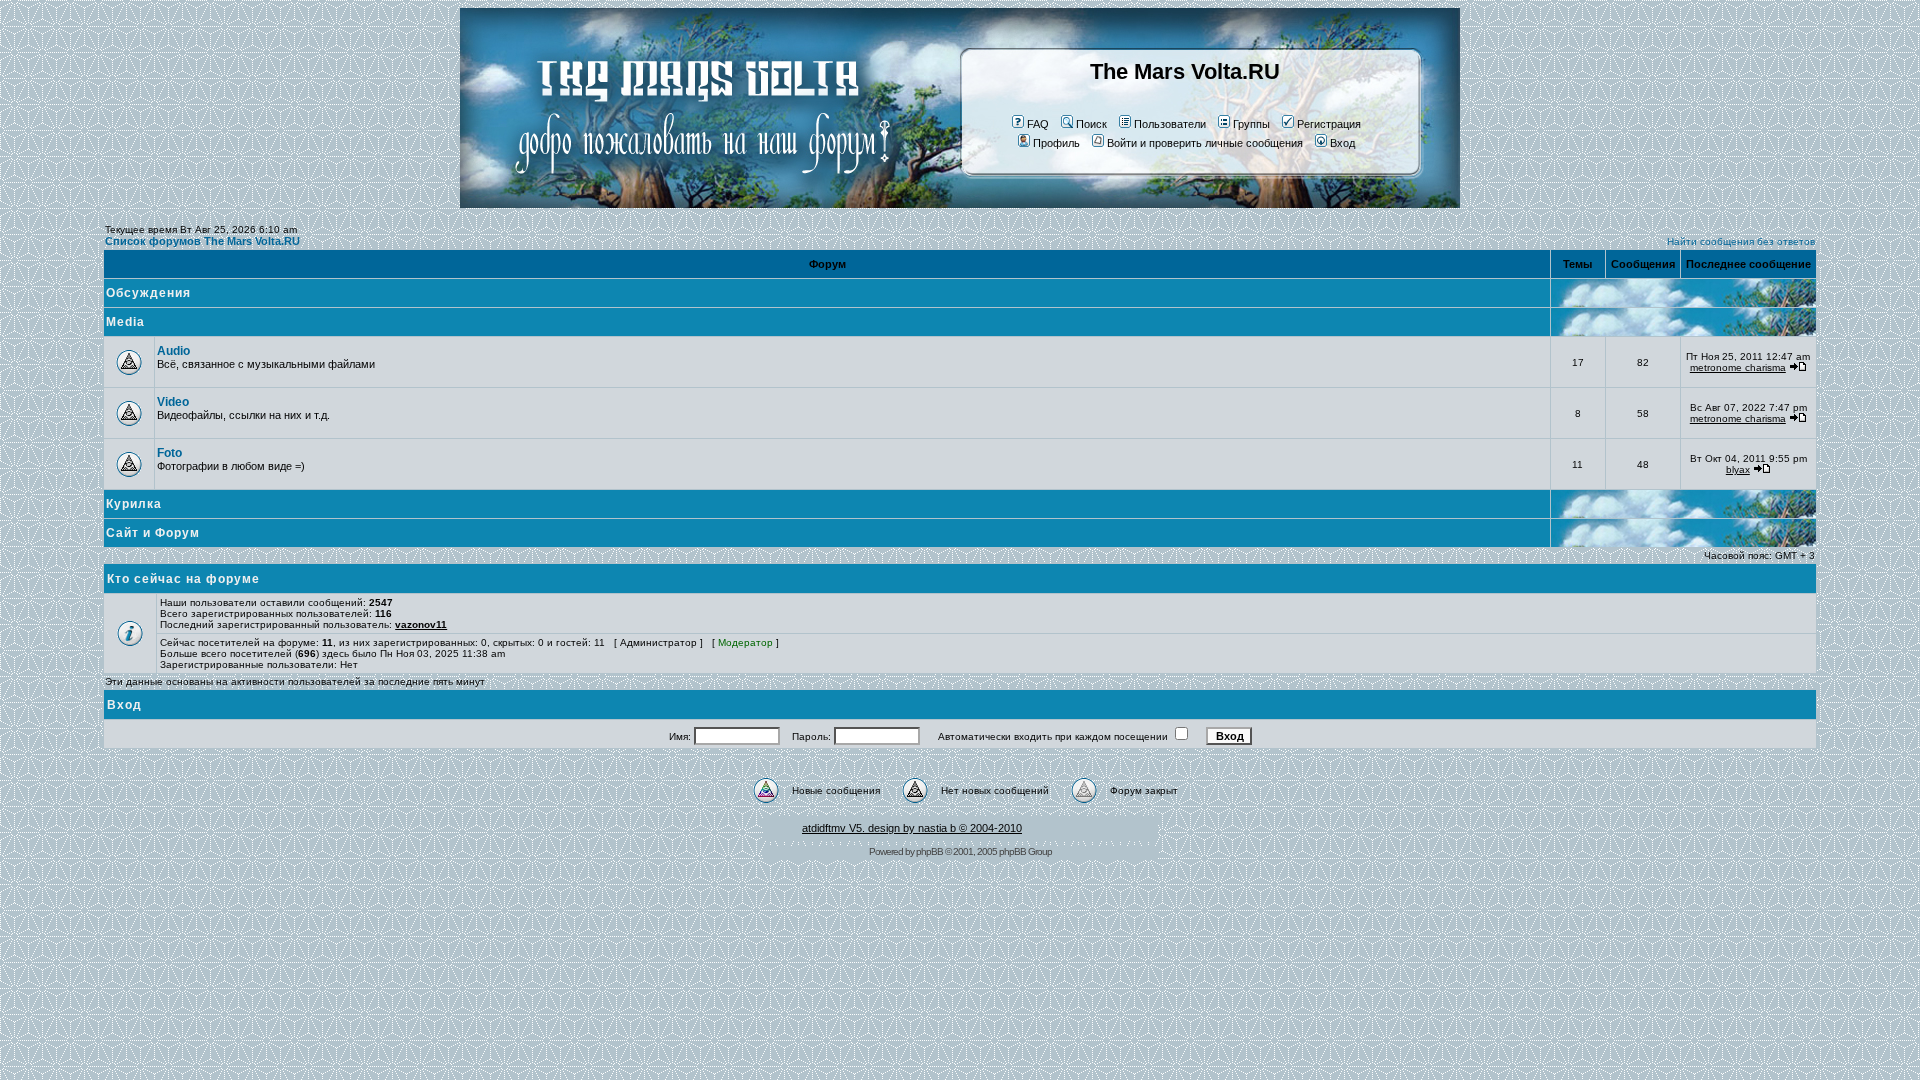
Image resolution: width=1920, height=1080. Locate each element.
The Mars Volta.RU (1185, 71)
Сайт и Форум (153, 533)
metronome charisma (1738, 367)
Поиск (1091, 124)
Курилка (134, 504)
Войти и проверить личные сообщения (1205, 143)
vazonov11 (421, 624)
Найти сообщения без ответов (1741, 241)
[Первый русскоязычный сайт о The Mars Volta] (685, 204)
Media (125, 322)
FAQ (1038, 124)
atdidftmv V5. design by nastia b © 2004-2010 (912, 828)
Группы (1251, 124)
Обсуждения (148, 293)
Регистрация (1329, 124)
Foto (169, 453)
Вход (1342, 143)
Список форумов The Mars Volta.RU (202, 241)
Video (173, 402)
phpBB (929, 851)
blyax (1738, 469)
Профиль (1056, 143)
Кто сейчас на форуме (183, 579)
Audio (173, 351)
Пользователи (1170, 124)
